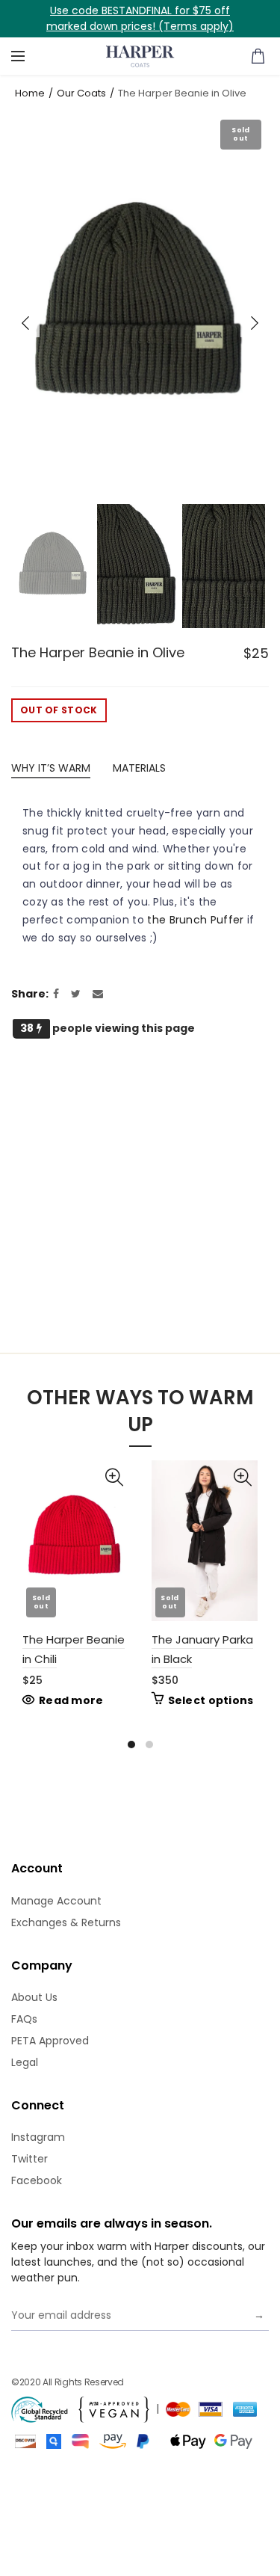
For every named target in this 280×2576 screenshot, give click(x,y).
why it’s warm (51, 768)
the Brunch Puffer (195, 920)
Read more (71, 1700)
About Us (34, 1997)
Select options (211, 1700)
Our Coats (81, 93)
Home (30, 93)
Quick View (116, 1473)
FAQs (24, 2019)
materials (139, 768)
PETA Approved (50, 2041)
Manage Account (56, 1901)
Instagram (38, 2137)
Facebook (37, 2180)
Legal (25, 2062)
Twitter (29, 2159)
